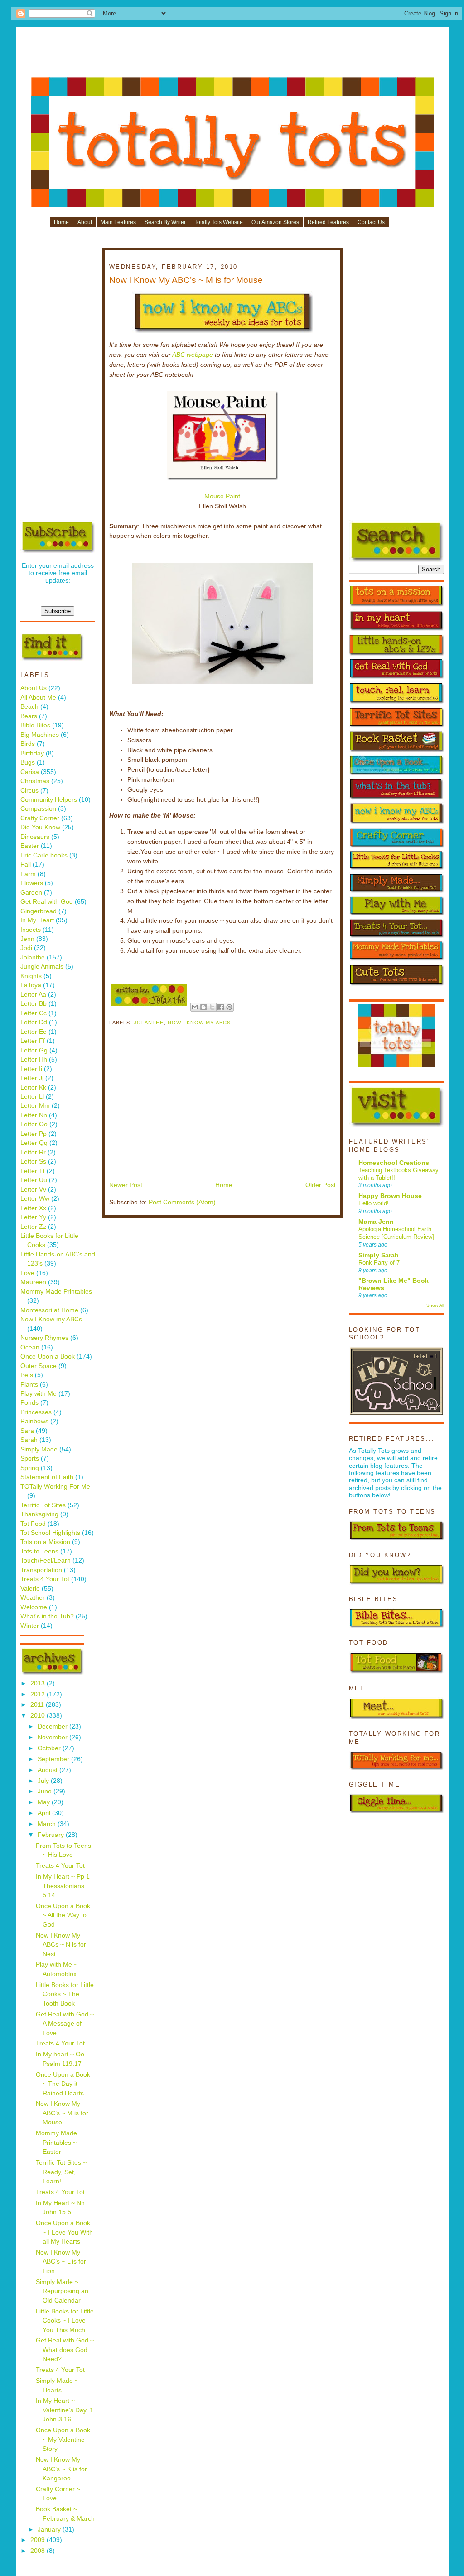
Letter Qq (34, 1143)
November (53, 1737)
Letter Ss (33, 1161)
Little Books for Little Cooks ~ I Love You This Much (65, 2321)
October (50, 1748)
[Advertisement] (232, 55)
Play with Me (39, 1394)
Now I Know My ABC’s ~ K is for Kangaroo (61, 2469)
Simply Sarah (379, 1255)
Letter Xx (33, 1208)
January (50, 2530)
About (85, 222)
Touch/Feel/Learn (46, 1561)
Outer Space (39, 1366)
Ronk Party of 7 (379, 1263)
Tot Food (33, 1524)
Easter (30, 846)
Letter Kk (33, 1088)
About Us (34, 688)
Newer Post (126, 1185)
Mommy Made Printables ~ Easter (56, 2143)
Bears (29, 716)
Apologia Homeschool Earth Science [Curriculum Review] (396, 1233)
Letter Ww (35, 1199)
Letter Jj (32, 1078)
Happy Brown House (390, 1196)
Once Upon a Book (48, 1356)
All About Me (38, 698)
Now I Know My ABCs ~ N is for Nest (61, 1945)
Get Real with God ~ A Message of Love (65, 2024)
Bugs (28, 762)
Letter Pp (34, 1134)
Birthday (32, 753)
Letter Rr (33, 1152)
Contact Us (371, 222)
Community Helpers (49, 800)
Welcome (34, 1607)
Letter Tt (33, 1171)
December (53, 1726)
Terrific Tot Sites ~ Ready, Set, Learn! (61, 2172)
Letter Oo (34, 1124)
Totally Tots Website (219, 222)
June (46, 1791)
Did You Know (40, 827)
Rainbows (34, 1421)
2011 (38, 1705)
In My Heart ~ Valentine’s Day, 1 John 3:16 (65, 2410)
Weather (33, 1598)
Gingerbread (39, 911)
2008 (39, 2551)
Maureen (33, 1282)
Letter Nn (34, 1115)
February (52, 1835)
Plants (29, 1385)
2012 (39, 1694)
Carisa (30, 772)
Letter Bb (34, 1004)
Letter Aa (33, 995)
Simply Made (39, 1449)
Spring (30, 1468)
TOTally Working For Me (55, 1487)
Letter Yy (33, 1217)
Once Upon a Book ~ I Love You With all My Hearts (64, 2232)
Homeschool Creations (394, 1163)
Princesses (36, 1412)
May (45, 1802)
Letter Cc (34, 1013)
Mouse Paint (222, 496)
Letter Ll (32, 1097)
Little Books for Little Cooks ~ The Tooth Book (65, 1994)
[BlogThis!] (203, 1007)
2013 (39, 1683)
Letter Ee (34, 1032)
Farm (28, 874)
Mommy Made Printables (56, 1292)
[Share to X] (212, 1007)
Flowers (32, 883)
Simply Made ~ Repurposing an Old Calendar (62, 2291)
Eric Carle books (44, 855)
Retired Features (328, 222)
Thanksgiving (39, 1514)
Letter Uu (34, 1180)
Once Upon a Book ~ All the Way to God (63, 1915)
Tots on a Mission (45, 1542)
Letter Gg (34, 1050)
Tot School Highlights (50, 1533)
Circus (29, 791)
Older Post (321, 1185)
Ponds (29, 1403)
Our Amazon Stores (275, 222)
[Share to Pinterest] (229, 1007)
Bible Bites (35, 725)
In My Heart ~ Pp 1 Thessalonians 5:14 (63, 1886)
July (44, 1781)
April (45, 1813)
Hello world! (374, 1203)
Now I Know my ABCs (51, 1319)
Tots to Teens (39, 1551)
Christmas (35, 781)
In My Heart (37, 920)
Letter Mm (35, 1106)
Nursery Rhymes (44, 1338)
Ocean (30, 1347)
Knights (31, 976)
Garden (31, 893)
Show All (435, 1305)
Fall (26, 864)
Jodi (26, 948)
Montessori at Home (49, 1310)
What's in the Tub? (47, 1616)
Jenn (27, 939)
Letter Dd (34, 1022)
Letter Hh (34, 1059)
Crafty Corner (40, 818)
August (48, 1770)
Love (27, 1273)
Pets (27, 1375)
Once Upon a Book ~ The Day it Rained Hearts (63, 2084)
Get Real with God (47, 902)
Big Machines (40, 735)
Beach (29, 707)
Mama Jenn (376, 1222)
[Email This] (195, 1007)
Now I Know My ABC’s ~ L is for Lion (61, 2262)
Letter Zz (33, 1227)
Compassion (38, 809)
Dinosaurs (35, 837)
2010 (39, 1716)
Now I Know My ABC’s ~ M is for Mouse (62, 2113)
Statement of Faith (47, 1477)
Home (61, 222)
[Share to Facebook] (221, 1007)
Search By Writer (165, 222)
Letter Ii (31, 1069)
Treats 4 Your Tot (45, 1579)
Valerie (30, 1589)
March (48, 1824)
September (54, 1759)
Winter (30, 1626)
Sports (30, 1458)
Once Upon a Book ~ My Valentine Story (63, 2440)
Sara (27, 1431)
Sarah (29, 1440)
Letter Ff (33, 1041)
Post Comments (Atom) (182, 1202)
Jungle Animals (42, 967)
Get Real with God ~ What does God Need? (65, 2350)
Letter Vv (33, 1190)
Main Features (118, 222)
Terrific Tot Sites (43, 1505)
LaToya (31, 985)
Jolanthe (33, 957)
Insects (31, 930)
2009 (39, 2540)
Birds (28, 744)
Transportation (41, 1570)
